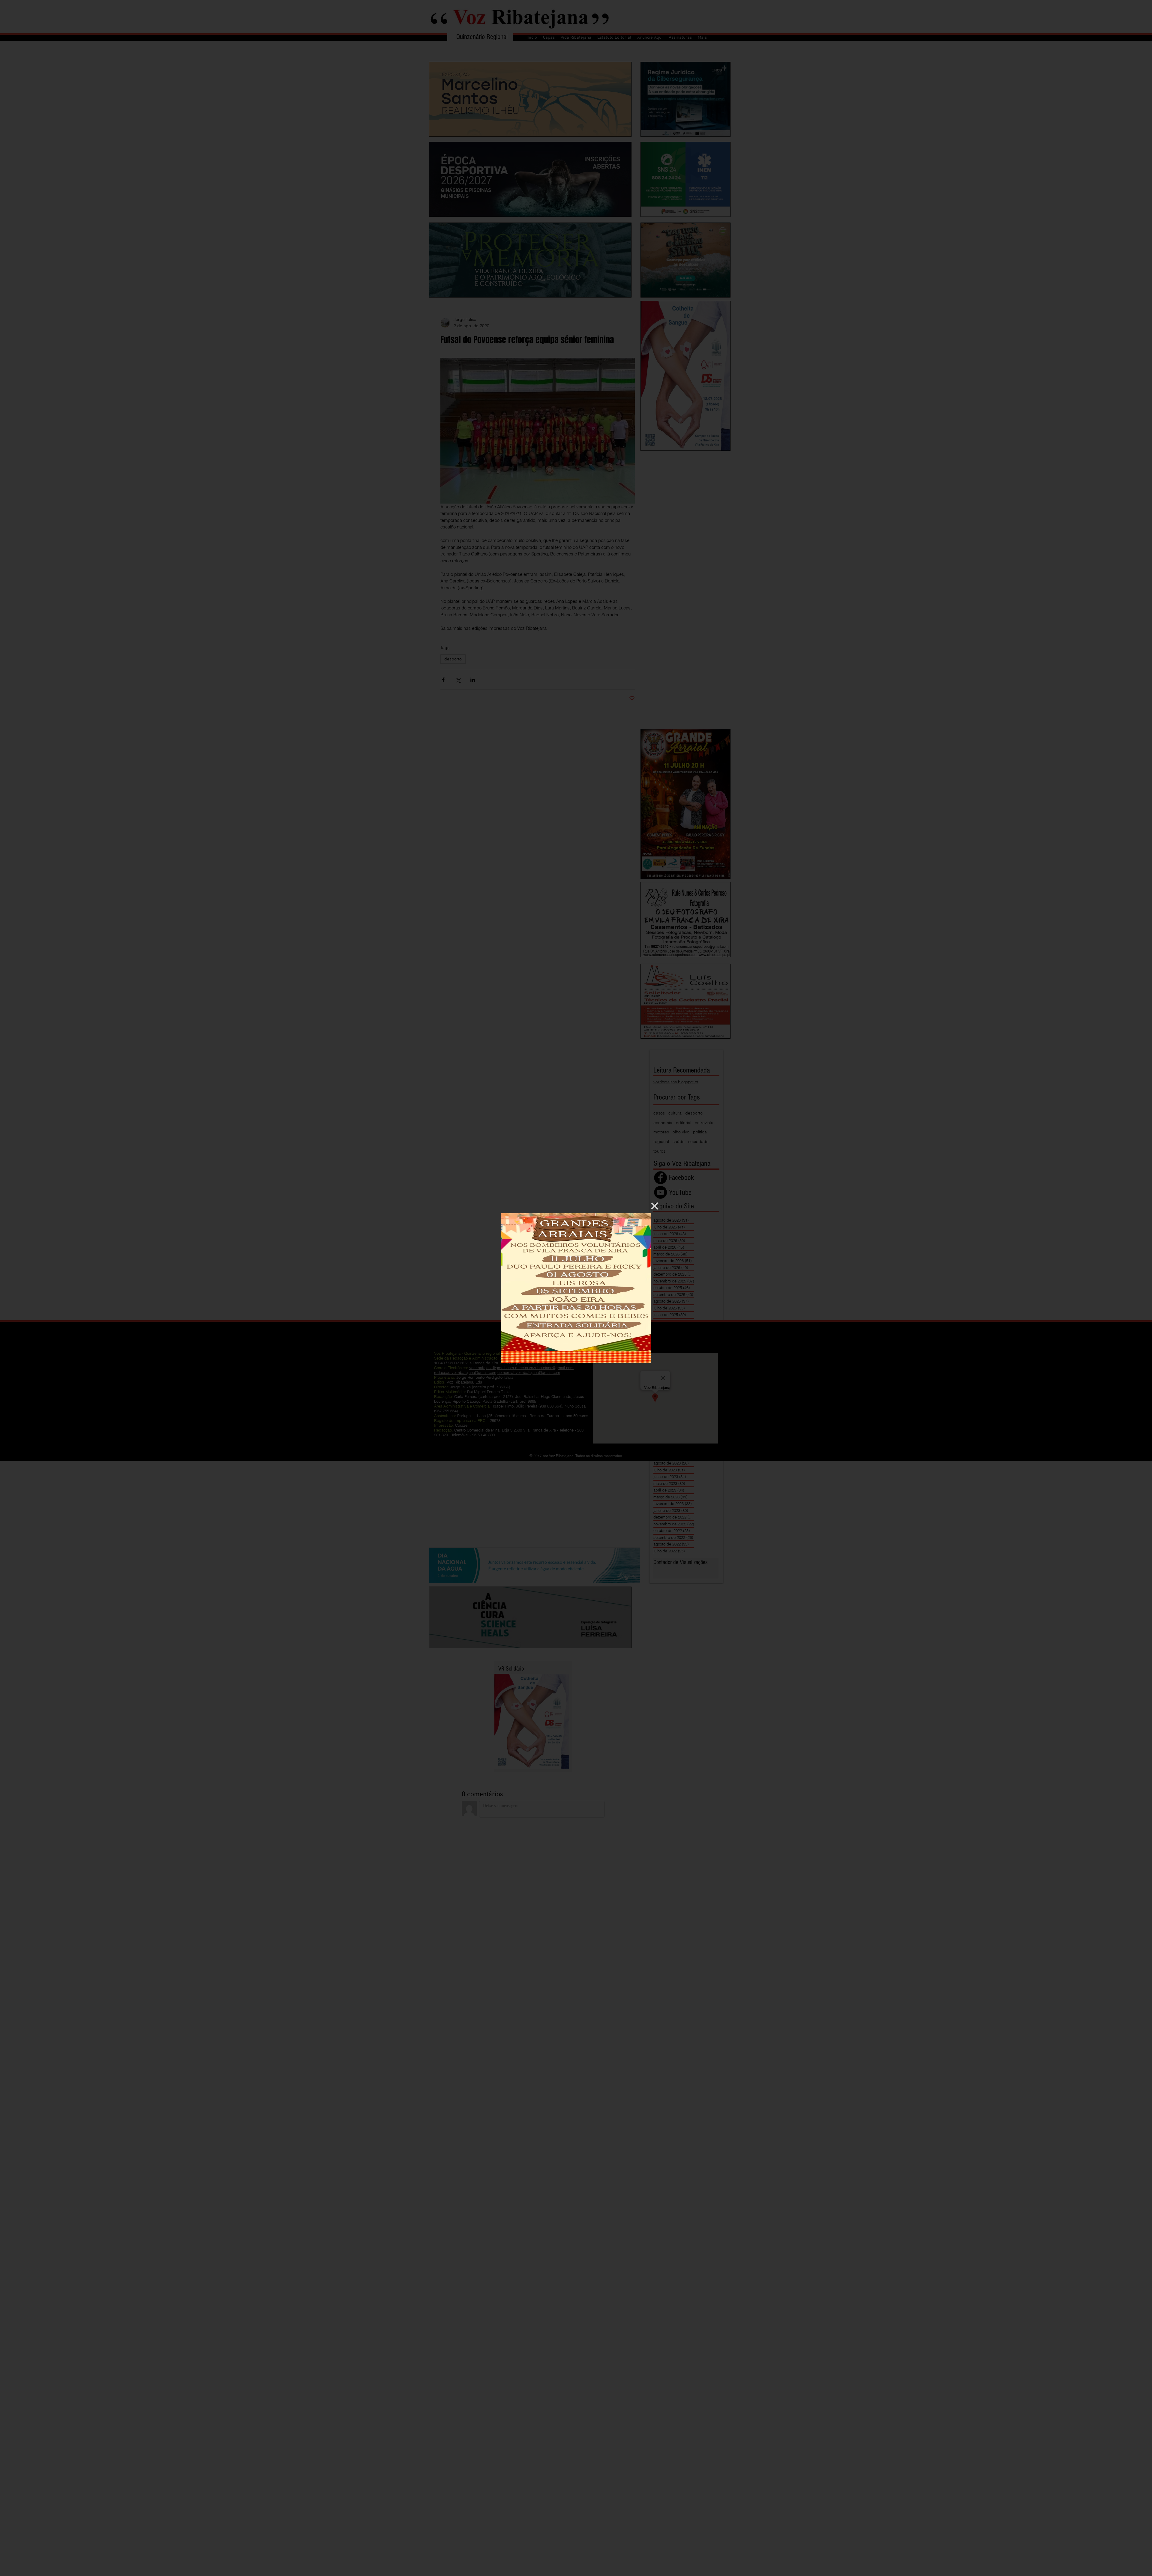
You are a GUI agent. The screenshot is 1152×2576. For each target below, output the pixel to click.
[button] (655, 1206)
